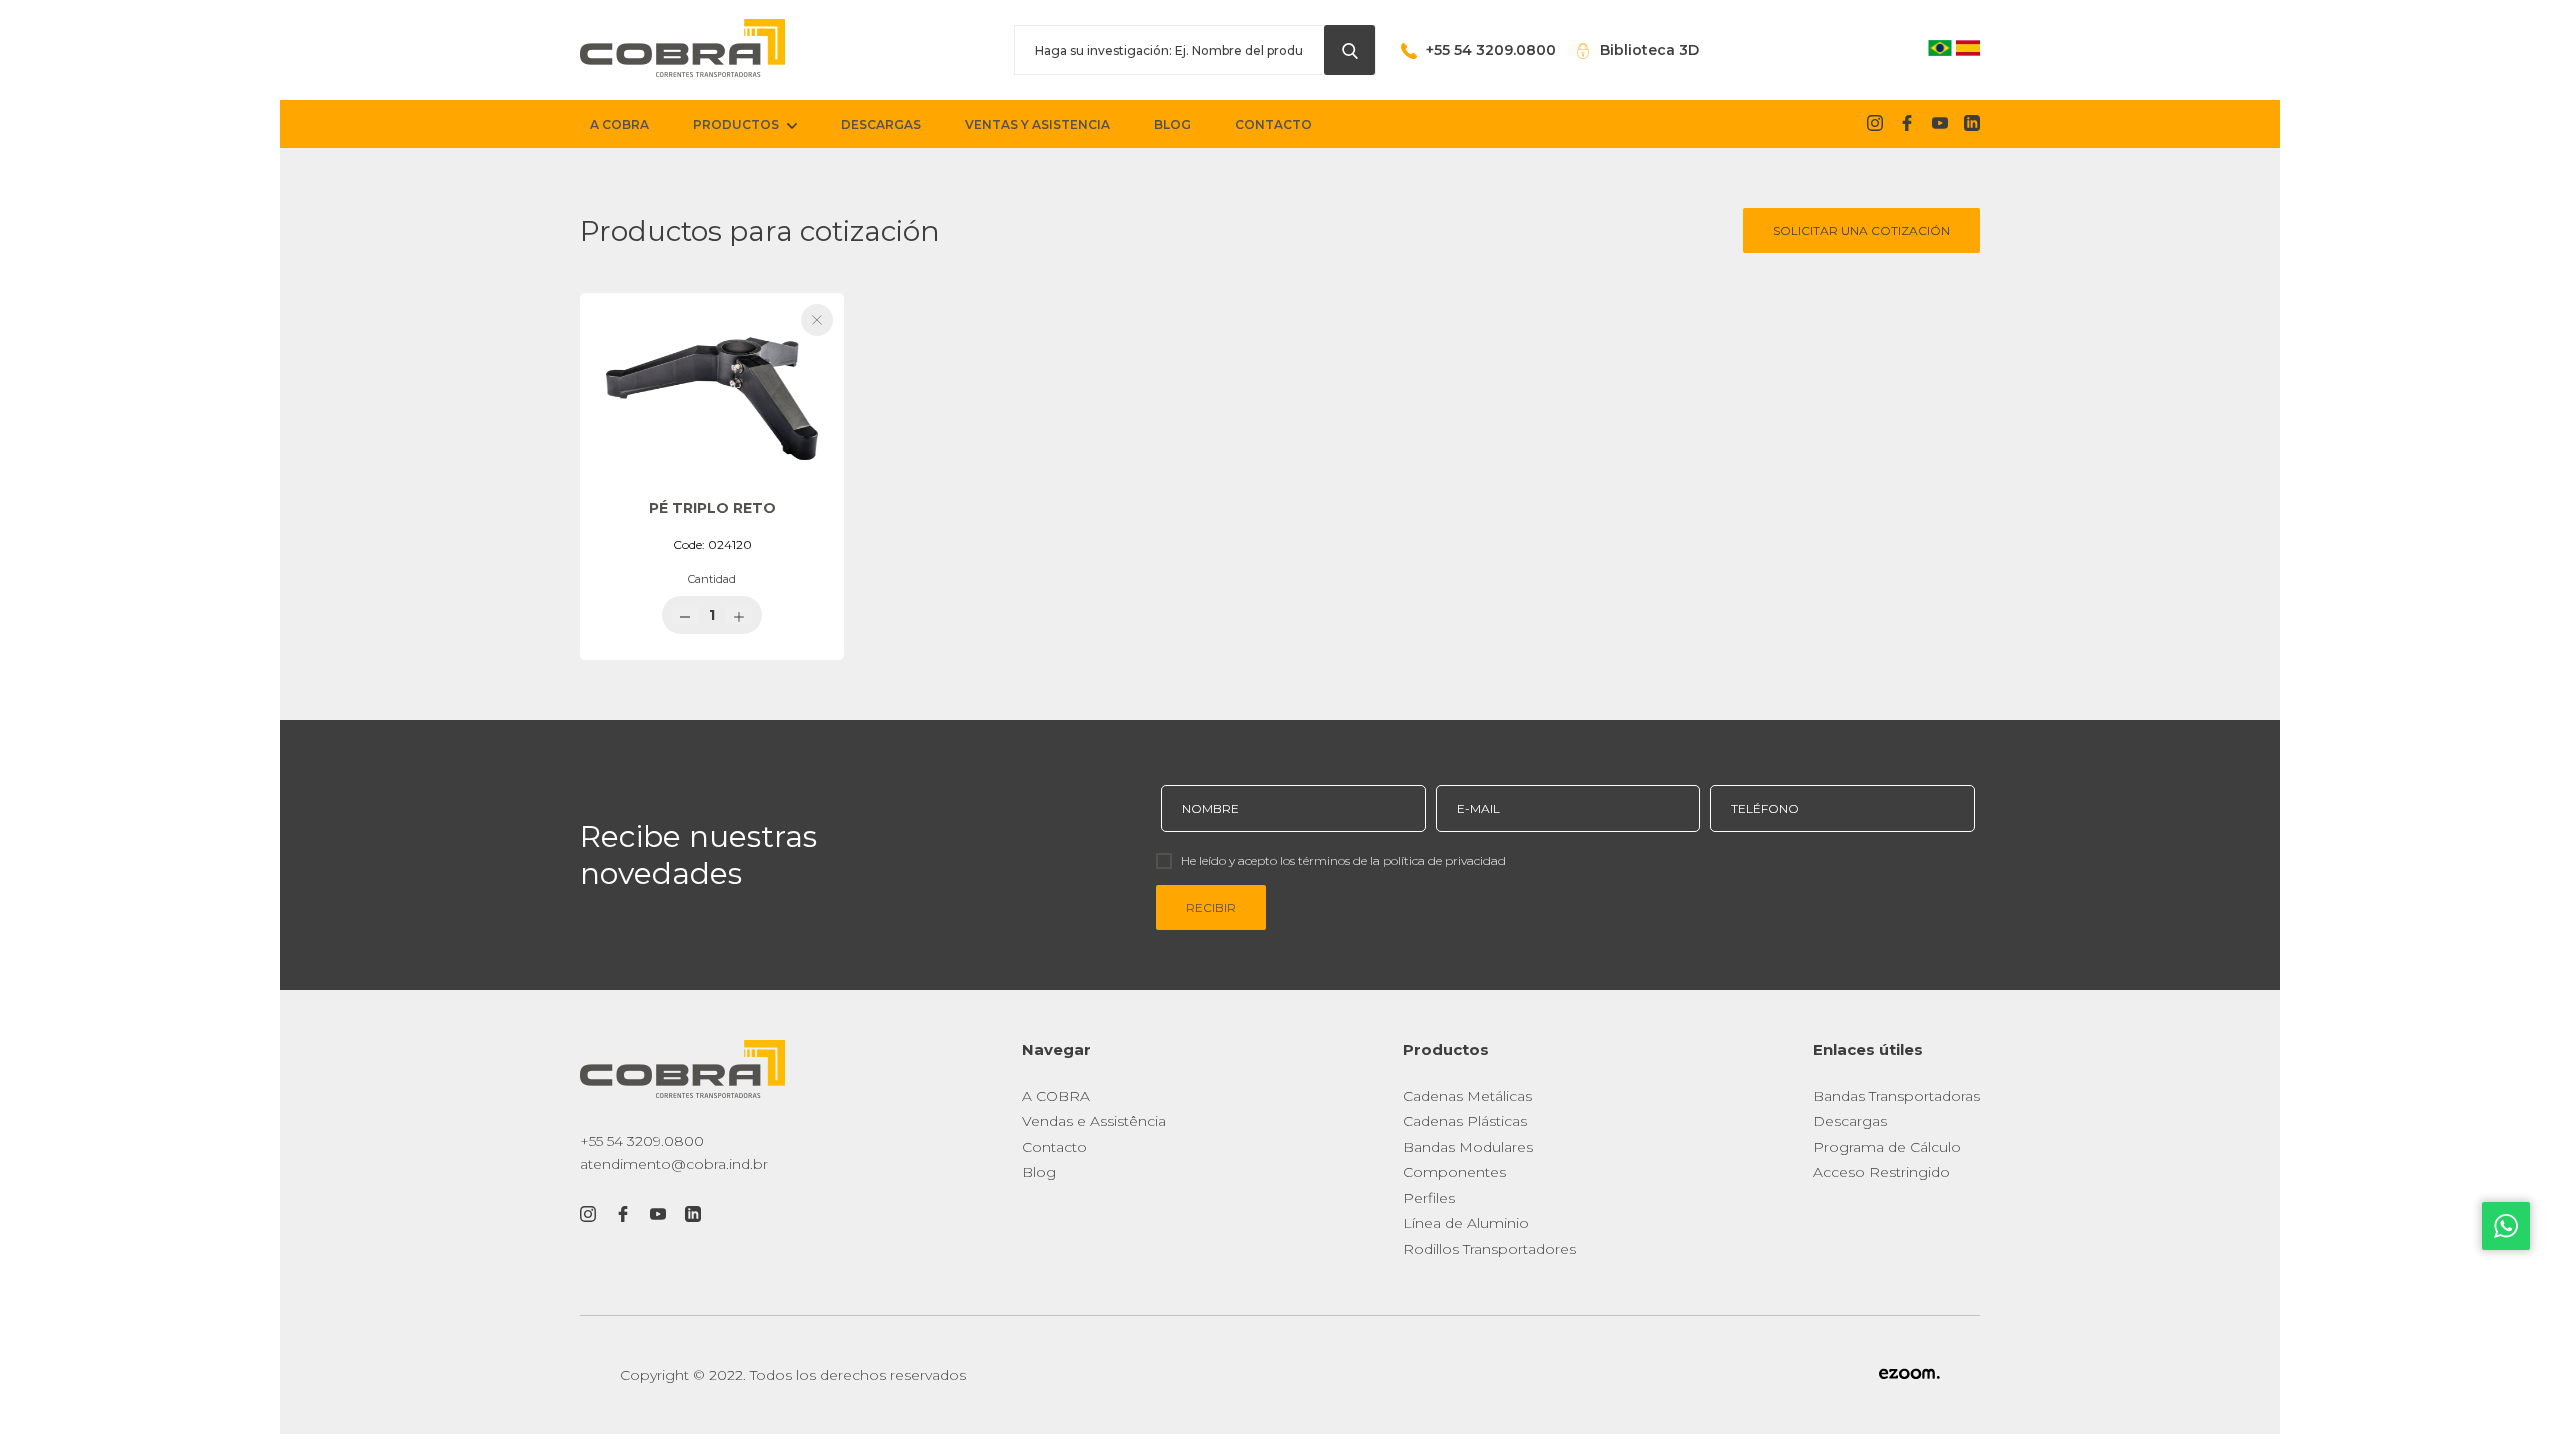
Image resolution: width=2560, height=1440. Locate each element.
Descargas (1850, 1121)
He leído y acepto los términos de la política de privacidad (1343, 860)
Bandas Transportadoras (1896, 1096)
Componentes (1454, 1172)
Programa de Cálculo (1887, 1147)
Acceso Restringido (1881, 1172)
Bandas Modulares (1468, 1147)
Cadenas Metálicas (1467, 1096)
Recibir (1211, 907)
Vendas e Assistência (1094, 1121)
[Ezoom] (1909, 1375)
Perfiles (1429, 1198)
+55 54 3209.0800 (642, 1141)
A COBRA (1056, 1096)
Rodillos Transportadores (1489, 1249)
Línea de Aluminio (1466, 1223)
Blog (1039, 1172)
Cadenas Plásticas (1465, 1121)
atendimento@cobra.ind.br (674, 1164)
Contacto (1054, 1147)
